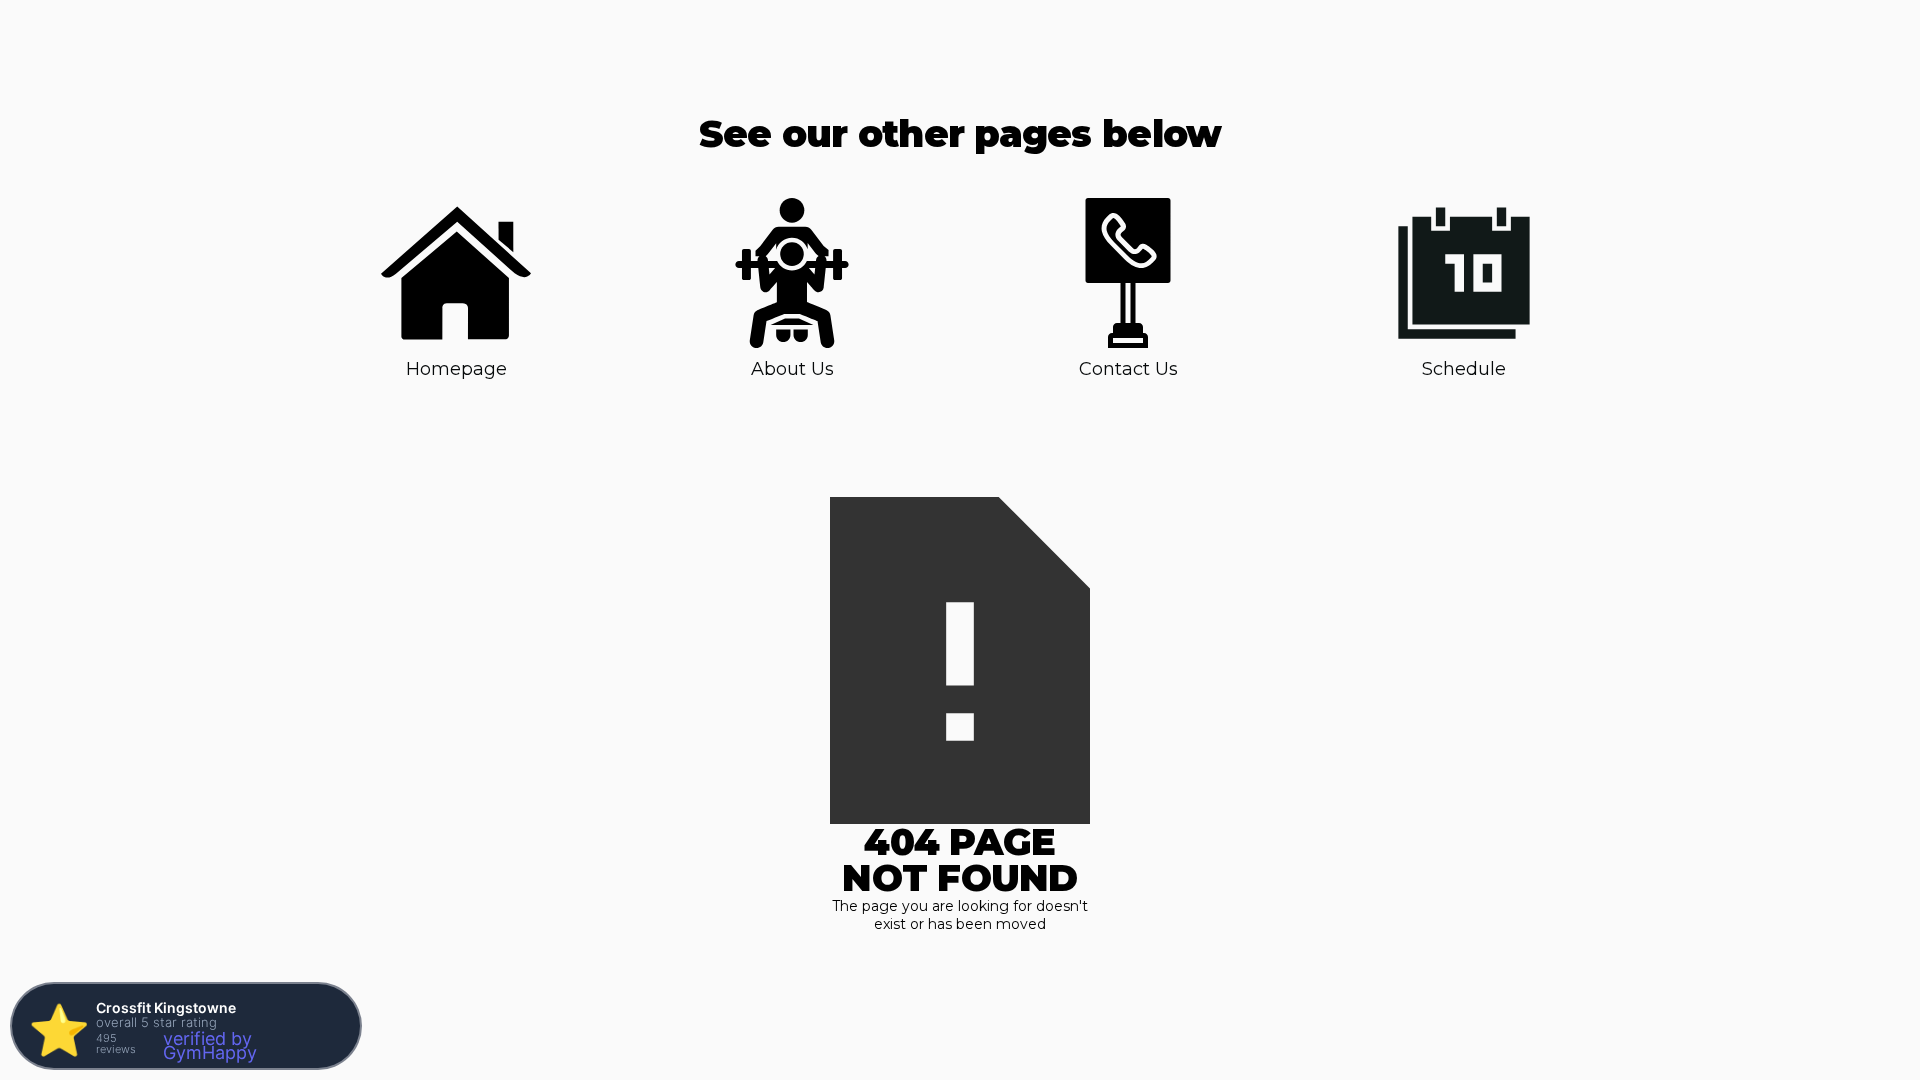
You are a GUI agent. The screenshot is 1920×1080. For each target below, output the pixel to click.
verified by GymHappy (210, 1045)
